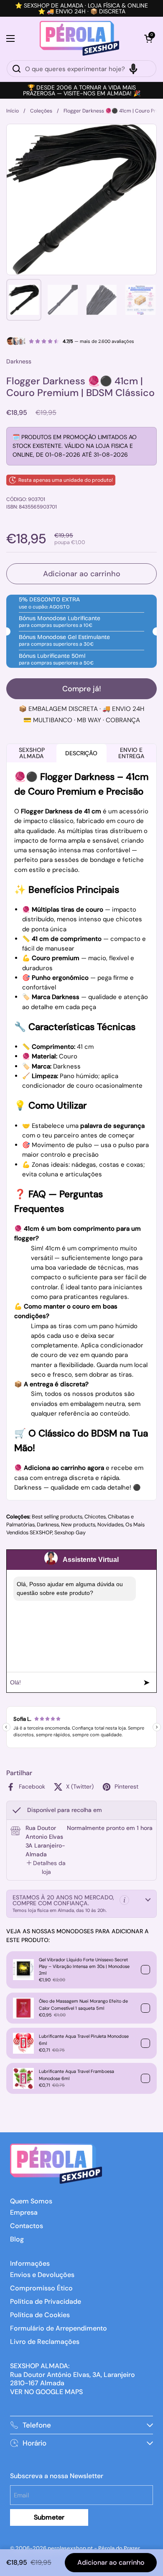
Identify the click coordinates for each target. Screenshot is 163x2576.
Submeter (49, 2517)
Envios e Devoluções (42, 2275)
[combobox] (81, 69)
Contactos (27, 2226)
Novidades (110, 1525)
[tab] (46, 1868)
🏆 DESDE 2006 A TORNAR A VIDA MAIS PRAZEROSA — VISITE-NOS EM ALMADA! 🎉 (82, 90)
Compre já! (82, 689)
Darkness (48, 1525)
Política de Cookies (40, 2315)
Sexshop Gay (70, 1533)
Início (13, 111)
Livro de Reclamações (45, 2342)
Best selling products (57, 1517)
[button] (148, 38)
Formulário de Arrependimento (59, 2328)
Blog (17, 2239)
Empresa (24, 2212)
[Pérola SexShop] (80, 38)
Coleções (41, 111)
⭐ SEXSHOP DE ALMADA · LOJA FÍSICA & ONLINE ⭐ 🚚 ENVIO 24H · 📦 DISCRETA (81, 8)
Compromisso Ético (41, 2288)
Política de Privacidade (46, 2301)
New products (78, 1525)
